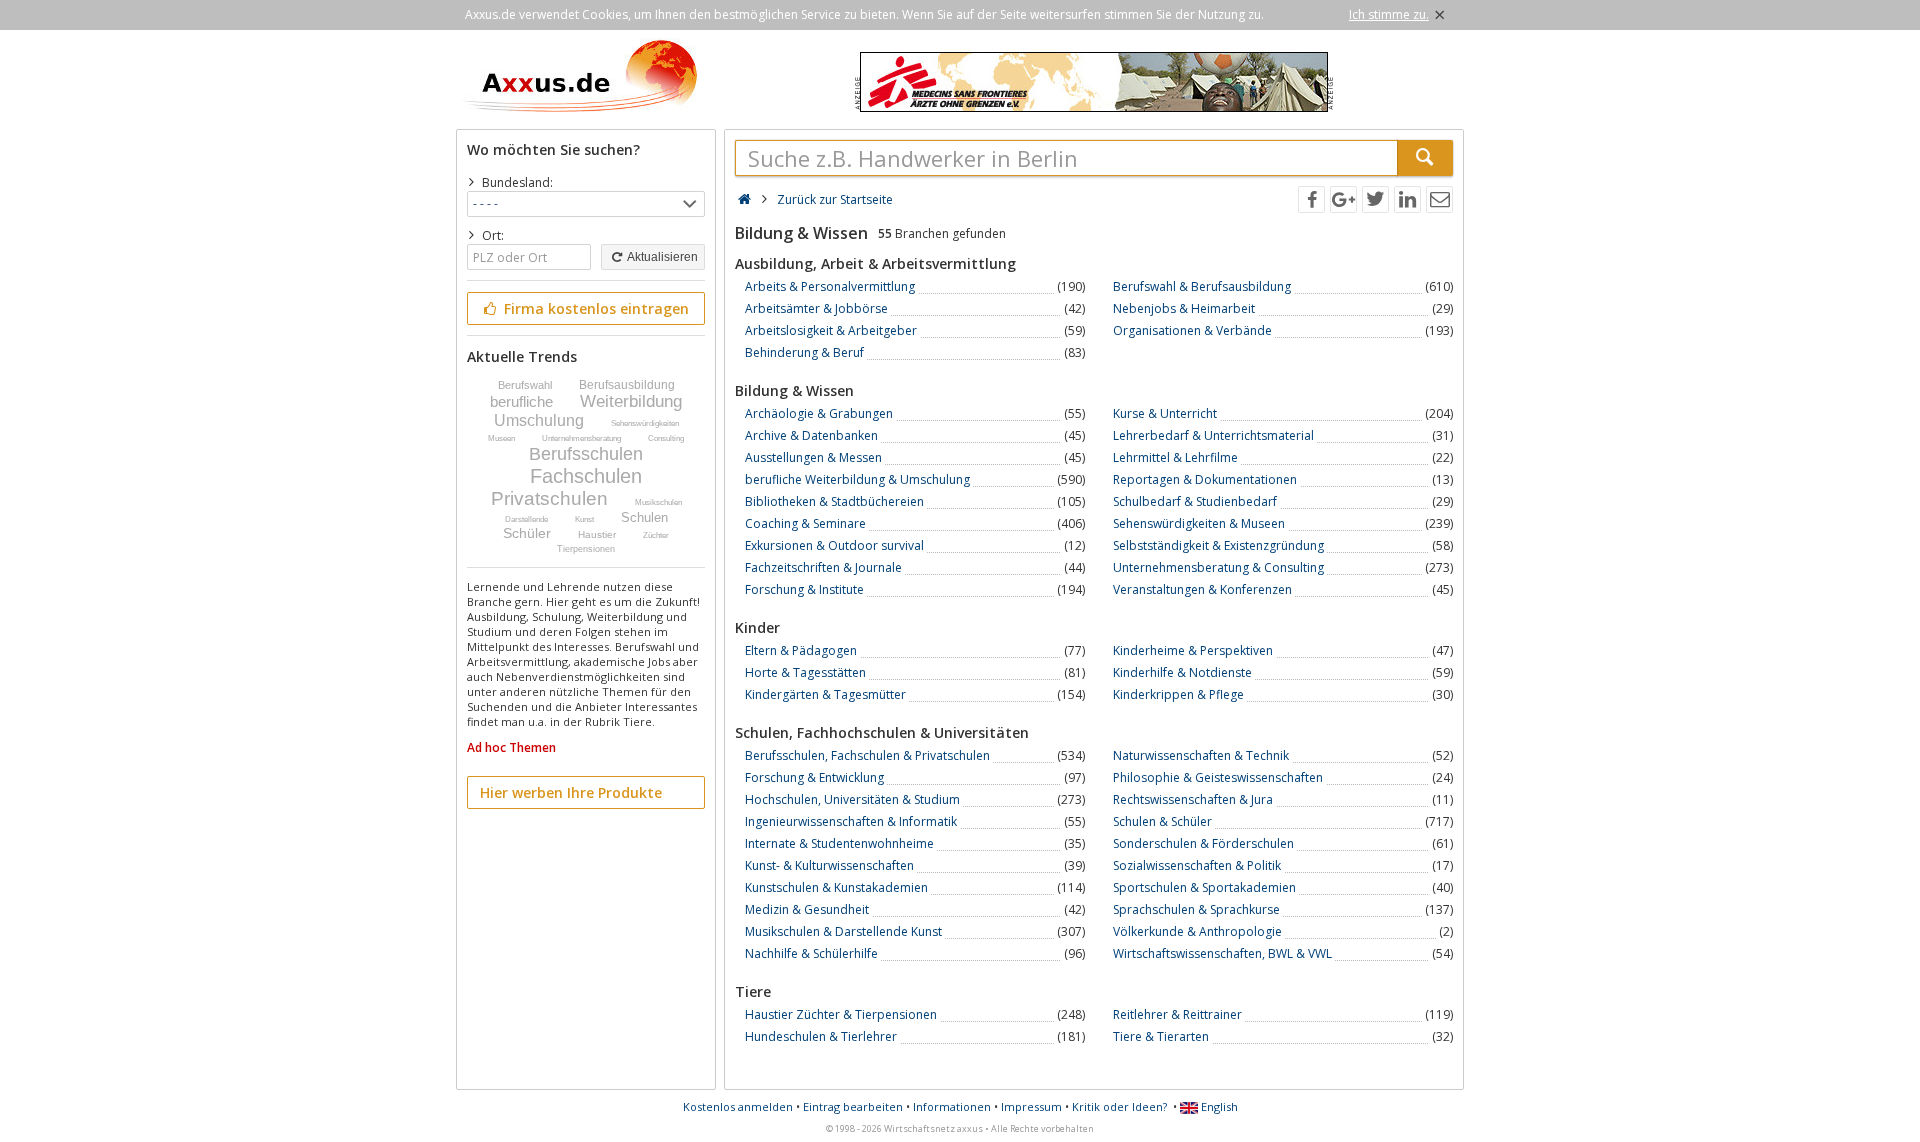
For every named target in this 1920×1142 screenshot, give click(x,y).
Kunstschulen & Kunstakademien (836, 887)
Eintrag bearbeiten (853, 1106)
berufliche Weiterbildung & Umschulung (857, 479)
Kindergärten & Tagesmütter (825, 694)
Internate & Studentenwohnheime (839, 843)
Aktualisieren (661, 257)
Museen (501, 438)
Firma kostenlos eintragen (594, 308)
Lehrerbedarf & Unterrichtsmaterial (1213, 435)
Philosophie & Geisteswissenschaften (1218, 777)
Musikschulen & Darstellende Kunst (843, 931)
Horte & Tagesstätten (805, 672)
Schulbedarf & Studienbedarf (1195, 501)
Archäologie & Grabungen (819, 413)
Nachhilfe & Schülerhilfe (811, 953)
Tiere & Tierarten (1161, 1036)
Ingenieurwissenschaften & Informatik (851, 821)
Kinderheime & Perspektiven (1193, 650)
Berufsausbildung (627, 385)
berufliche (521, 401)
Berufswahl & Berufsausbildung (1202, 286)
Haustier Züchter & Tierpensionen (841, 1014)
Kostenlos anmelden (738, 1106)
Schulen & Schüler (1162, 821)
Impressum (1031, 1106)
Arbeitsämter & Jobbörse (816, 308)
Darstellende (526, 519)
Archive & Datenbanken (811, 435)
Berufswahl (525, 385)
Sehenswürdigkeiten (645, 423)
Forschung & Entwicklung (814, 777)
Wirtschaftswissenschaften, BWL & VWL (1222, 953)
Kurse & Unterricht (1165, 413)
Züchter (656, 535)
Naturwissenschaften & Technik (1201, 755)
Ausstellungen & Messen (813, 457)
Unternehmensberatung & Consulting (1218, 567)
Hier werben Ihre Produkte (571, 792)
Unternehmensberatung (581, 438)
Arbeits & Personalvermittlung (830, 286)
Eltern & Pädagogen (801, 650)
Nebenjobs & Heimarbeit (1184, 308)
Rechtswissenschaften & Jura (1193, 799)
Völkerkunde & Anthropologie (1197, 931)
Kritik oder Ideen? (1119, 1106)
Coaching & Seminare (805, 523)
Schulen (644, 517)
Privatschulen (549, 498)
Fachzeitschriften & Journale (823, 567)
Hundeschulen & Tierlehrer (821, 1036)
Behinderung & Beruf (804, 352)
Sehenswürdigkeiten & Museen (1199, 523)
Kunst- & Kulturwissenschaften (829, 865)
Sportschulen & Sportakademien (1204, 887)
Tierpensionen (586, 549)
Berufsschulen (586, 454)
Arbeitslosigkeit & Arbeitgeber (831, 330)
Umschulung (539, 420)
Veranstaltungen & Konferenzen (1202, 589)
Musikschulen (658, 502)
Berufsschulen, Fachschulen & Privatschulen (867, 755)
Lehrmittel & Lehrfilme (1175, 457)
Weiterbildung (631, 401)
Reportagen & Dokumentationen (1205, 479)
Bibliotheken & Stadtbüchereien (834, 501)
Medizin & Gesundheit (807, 909)
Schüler (527, 533)
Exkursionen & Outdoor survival (834, 545)
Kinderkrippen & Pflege (1178, 694)
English (1218, 1106)
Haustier (597, 534)
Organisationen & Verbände (1192, 330)
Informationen (952, 1106)
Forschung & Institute (804, 589)
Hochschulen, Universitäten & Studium (852, 799)
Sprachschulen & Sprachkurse (1196, 909)
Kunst (584, 519)
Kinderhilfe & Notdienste (1182, 672)
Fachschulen (586, 476)
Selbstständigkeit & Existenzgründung (1218, 545)
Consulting (666, 438)
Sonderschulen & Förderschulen (1203, 843)
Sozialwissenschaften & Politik (1197, 865)
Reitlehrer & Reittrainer (1177, 1014)
